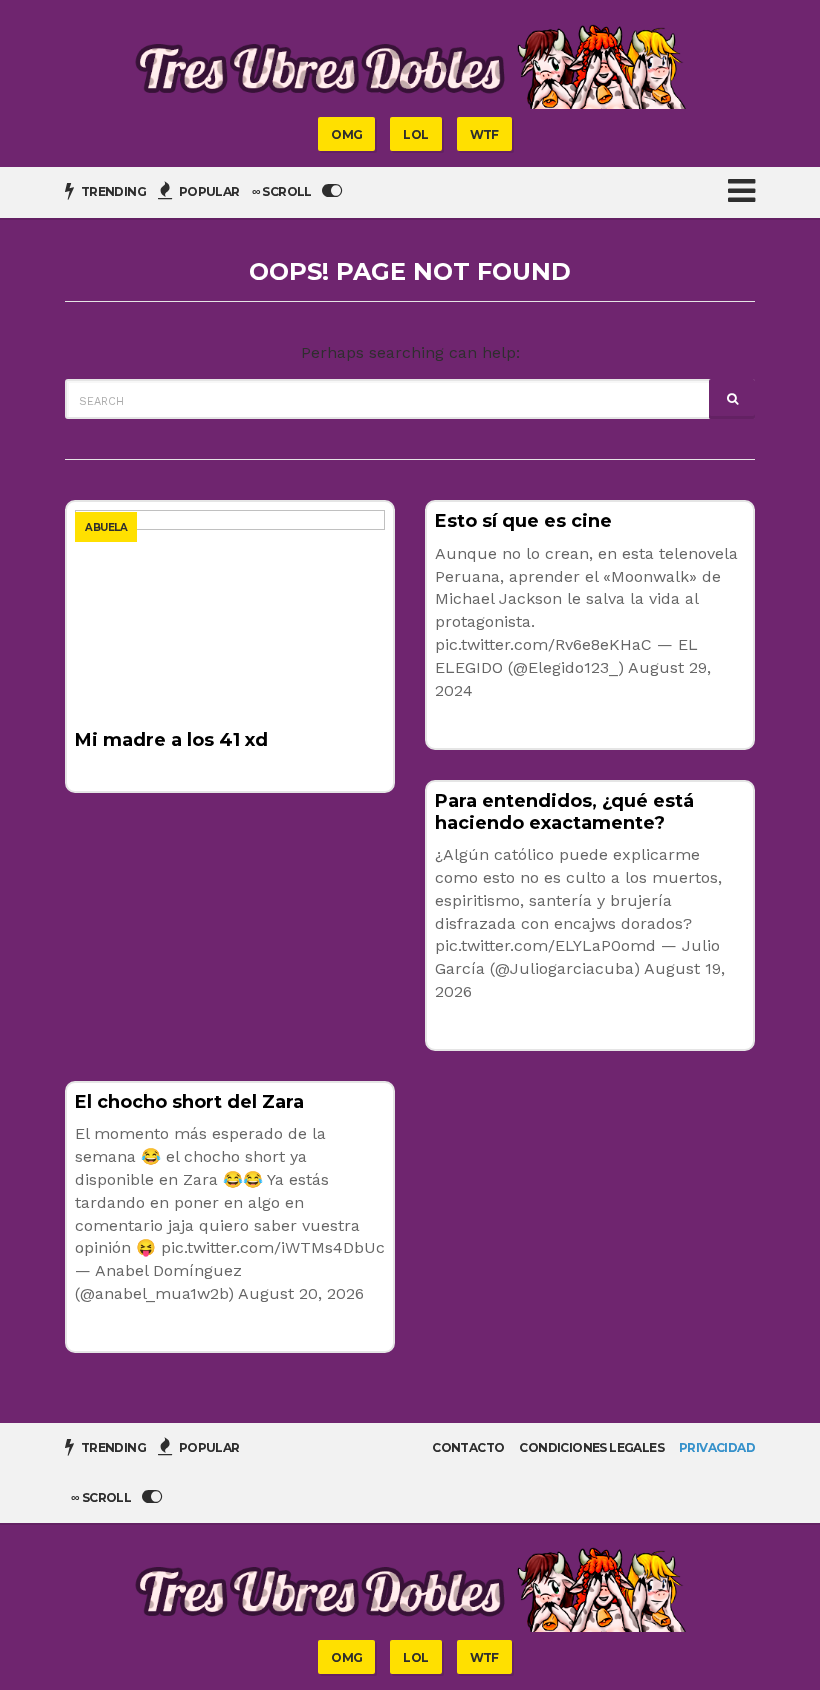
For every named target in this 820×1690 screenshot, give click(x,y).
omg (346, 134)
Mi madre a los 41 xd (171, 740)
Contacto (468, 1447)
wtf (484, 134)
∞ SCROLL (283, 191)
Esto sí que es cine (523, 521)
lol (415, 134)
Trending (112, 191)
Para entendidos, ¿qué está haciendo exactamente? (564, 812)
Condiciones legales (591, 1447)
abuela (106, 527)
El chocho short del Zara (189, 1102)
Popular (207, 191)
